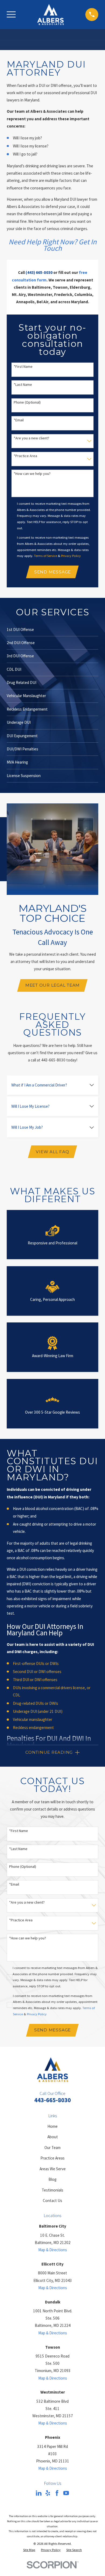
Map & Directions (53, 2250)
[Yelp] (48, 2493)
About (53, 2137)
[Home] (50, 15)
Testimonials (52, 2190)
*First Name (23, 367)
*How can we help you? (32, 474)
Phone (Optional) (27, 402)
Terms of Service (45, 556)
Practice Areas (52, 2158)
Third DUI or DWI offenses (35, 1680)
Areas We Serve (53, 2169)
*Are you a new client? (31, 438)
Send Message (52, 572)
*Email (19, 420)
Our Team (52, 2148)
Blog (52, 2179)
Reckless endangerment (33, 1728)
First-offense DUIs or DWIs (36, 1663)
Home (52, 2126)
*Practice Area (25, 456)
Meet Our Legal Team (52, 985)
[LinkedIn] (39, 2493)
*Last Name (23, 385)
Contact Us (52, 2201)
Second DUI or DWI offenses (37, 1672)
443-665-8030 (52, 2100)
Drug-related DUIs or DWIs (36, 1703)
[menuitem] (29, 2550)
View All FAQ (52, 1152)
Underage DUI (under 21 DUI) (38, 1711)
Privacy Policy (71, 556)
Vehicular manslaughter (33, 1719)
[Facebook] (57, 2493)
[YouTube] (66, 2493)
